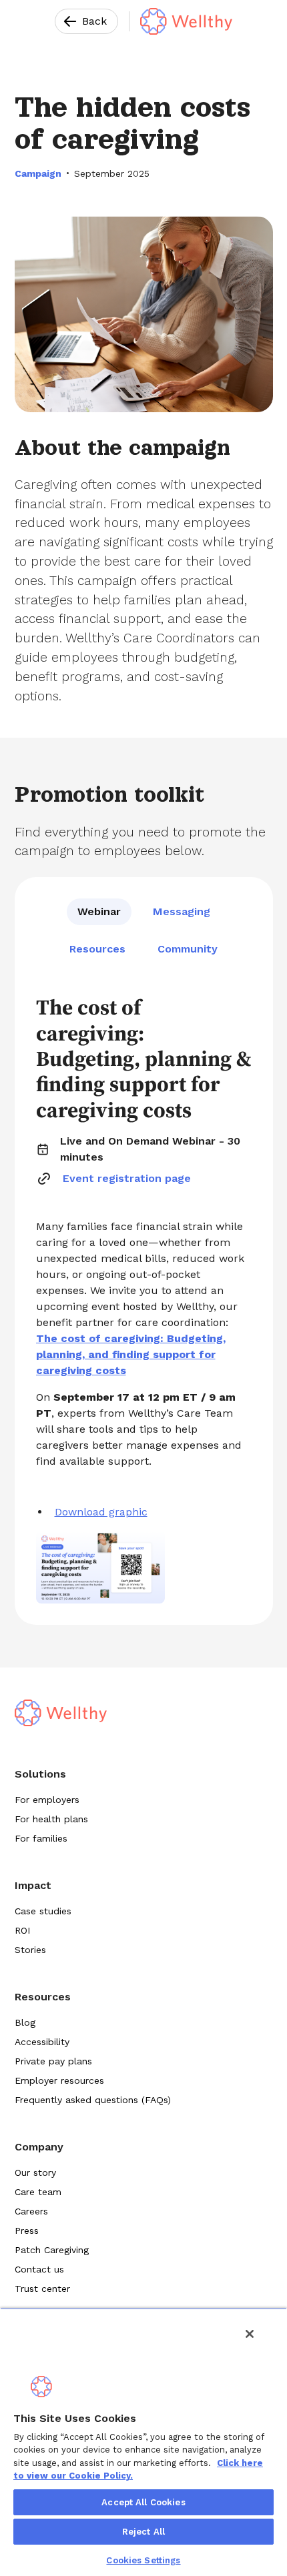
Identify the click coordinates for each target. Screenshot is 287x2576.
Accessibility (42, 2042)
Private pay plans (53, 2061)
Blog (25, 2022)
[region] (143, 2442)
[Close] (250, 2334)
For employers (47, 1800)
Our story (35, 2172)
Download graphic (101, 1512)
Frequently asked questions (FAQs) (93, 2100)
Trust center (42, 2289)
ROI (22, 1930)
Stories (30, 1950)
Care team (38, 2192)
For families (41, 1838)
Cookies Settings (143, 2560)
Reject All (143, 2532)
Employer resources (59, 2080)
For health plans (51, 1819)
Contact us (39, 2269)
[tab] (99, 912)
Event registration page (127, 1178)
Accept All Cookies (143, 2502)
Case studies (43, 1911)
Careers (31, 2211)
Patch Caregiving (52, 2250)
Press (27, 2230)
